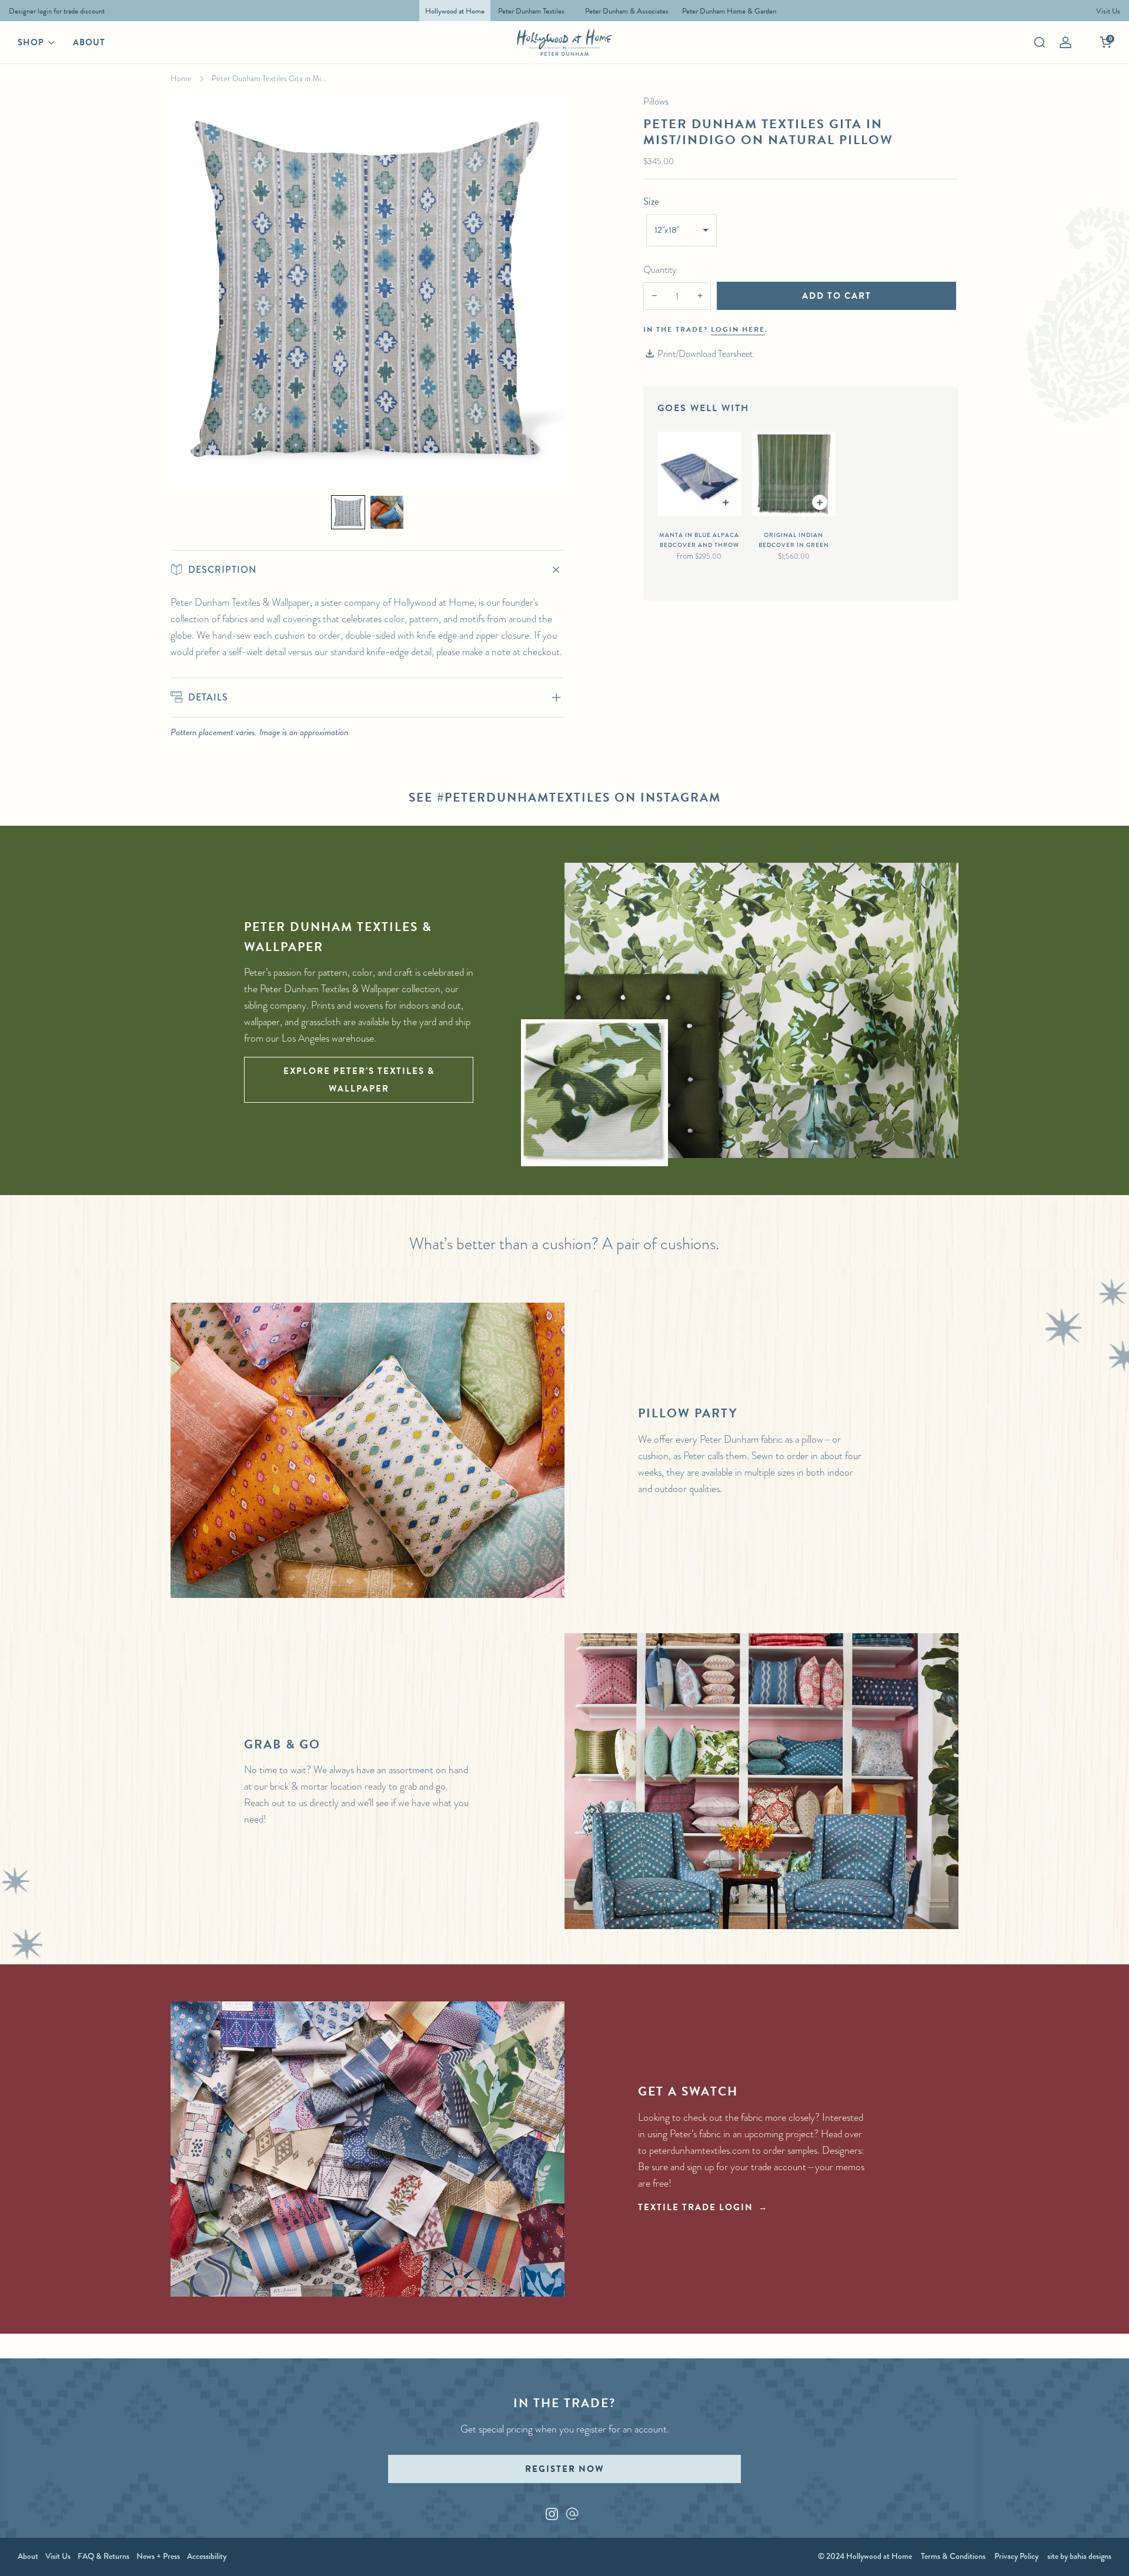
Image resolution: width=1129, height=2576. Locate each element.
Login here (738, 329)
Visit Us (58, 2556)
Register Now (564, 2469)
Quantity (660, 270)
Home (181, 78)
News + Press (158, 2556)
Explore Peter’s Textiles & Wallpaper (359, 1080)
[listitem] (54, 11)
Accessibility (207, 2556)
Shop (31, 42)
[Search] (1040, 42)
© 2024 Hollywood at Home (865, 2556)
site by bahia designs (1079, 2556)
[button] (348, 512)
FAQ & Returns (103, 2556)
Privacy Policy (1016, 2556)
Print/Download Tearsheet (705, 354)
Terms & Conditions (953, 2556)
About (89, 42)
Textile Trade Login (696, 2207)
